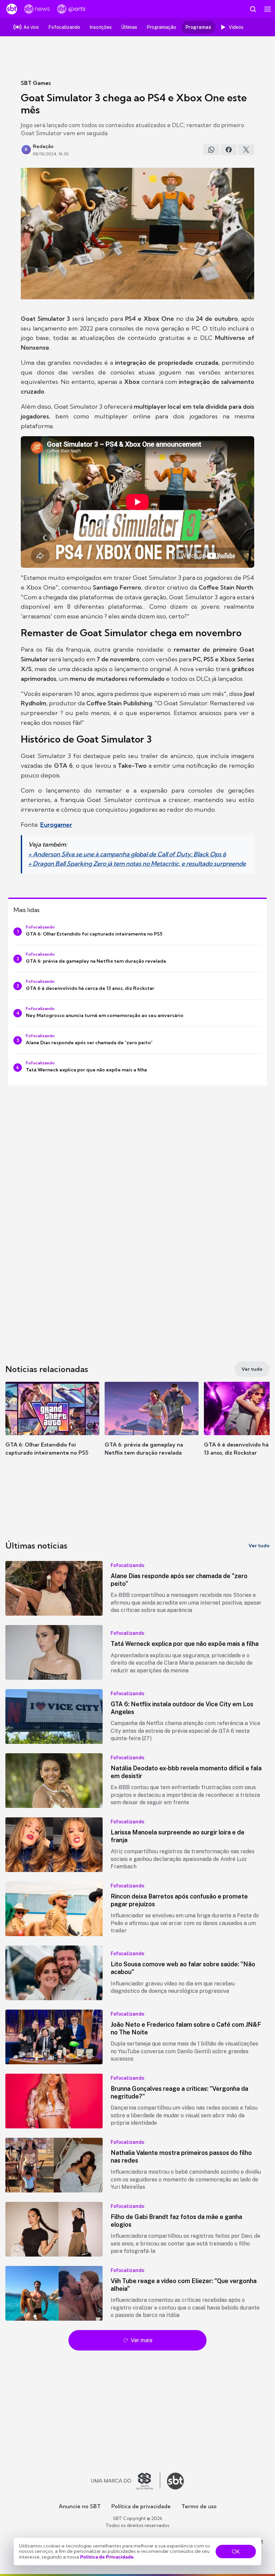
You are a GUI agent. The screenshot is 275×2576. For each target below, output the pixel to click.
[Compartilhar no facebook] (229, 150)
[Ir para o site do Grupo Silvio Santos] (126, 2481)
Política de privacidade (141, 2506)
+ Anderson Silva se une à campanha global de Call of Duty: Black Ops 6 (127, 854)
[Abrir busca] (253, 9)
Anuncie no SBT (80, 2506)
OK (236, 2552)
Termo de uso (199, 2506)
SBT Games (36, 83)
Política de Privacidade (107, 2557)
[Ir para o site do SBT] (175, 2481)
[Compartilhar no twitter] (246, 150)
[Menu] (268, 9)
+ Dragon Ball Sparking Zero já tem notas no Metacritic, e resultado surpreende (137, 864)
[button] (52, 1425)
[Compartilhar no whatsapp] (211, 150)
